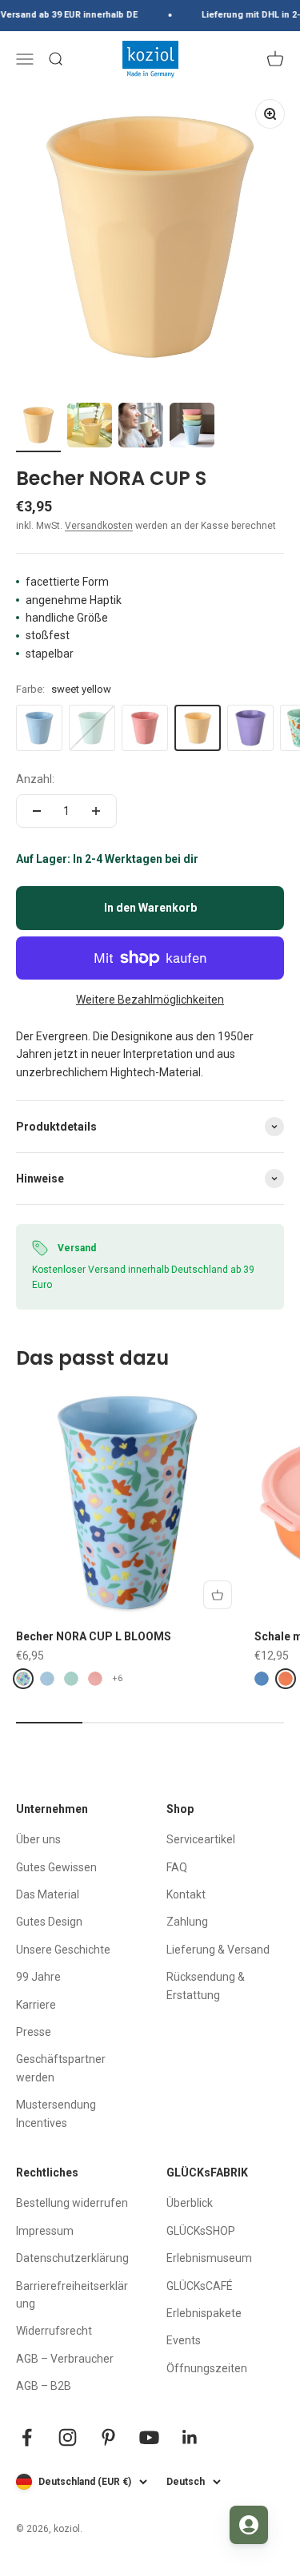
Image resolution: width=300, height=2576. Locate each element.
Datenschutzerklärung (72, 2258)
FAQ (177, 1867)
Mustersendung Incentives (56, 2113)
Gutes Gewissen (56, 1867)
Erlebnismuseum (209, 2258)
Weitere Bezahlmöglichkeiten (150, 1000)
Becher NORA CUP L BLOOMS (94, 1636)
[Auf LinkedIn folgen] (190, 2437)
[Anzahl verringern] (37, 811)
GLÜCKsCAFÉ (200, 2286)
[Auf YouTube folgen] (149, 2437)
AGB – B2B (44, 2386)
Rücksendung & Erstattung (206, 1986)
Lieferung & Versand (218, 1950)
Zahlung (187, 1922)
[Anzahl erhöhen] (96, 811)
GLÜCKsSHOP (201, 2231)
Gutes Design (49, 1922)
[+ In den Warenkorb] (218, 1595)
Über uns (38, 1839)
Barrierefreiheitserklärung (72, 2295)
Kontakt (186, 1894)
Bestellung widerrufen (72, 2203)
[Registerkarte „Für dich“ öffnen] (249, 2525)
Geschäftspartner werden (61, 2068)
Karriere (36, 2005)
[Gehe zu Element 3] (141, 427)
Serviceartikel (201, 1839)
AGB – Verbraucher (65, 2359)
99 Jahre (38, 1977)
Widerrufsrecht (54, 2331)
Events (184, 2340)
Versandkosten (99, 526)
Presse (34, 2032)
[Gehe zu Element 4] (192, 427)
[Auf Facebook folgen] (27, 2437)
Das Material (48, 1894)
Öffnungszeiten (207, 2368)
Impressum (45, 2231)
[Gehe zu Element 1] (38, 427)
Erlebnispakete (204, 2313)
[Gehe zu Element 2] (90, 427)
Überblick (190, 2203)
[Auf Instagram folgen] (68, 2437)
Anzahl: (35, 779)
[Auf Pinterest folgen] (108, 2437)
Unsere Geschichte (63, 1950)
